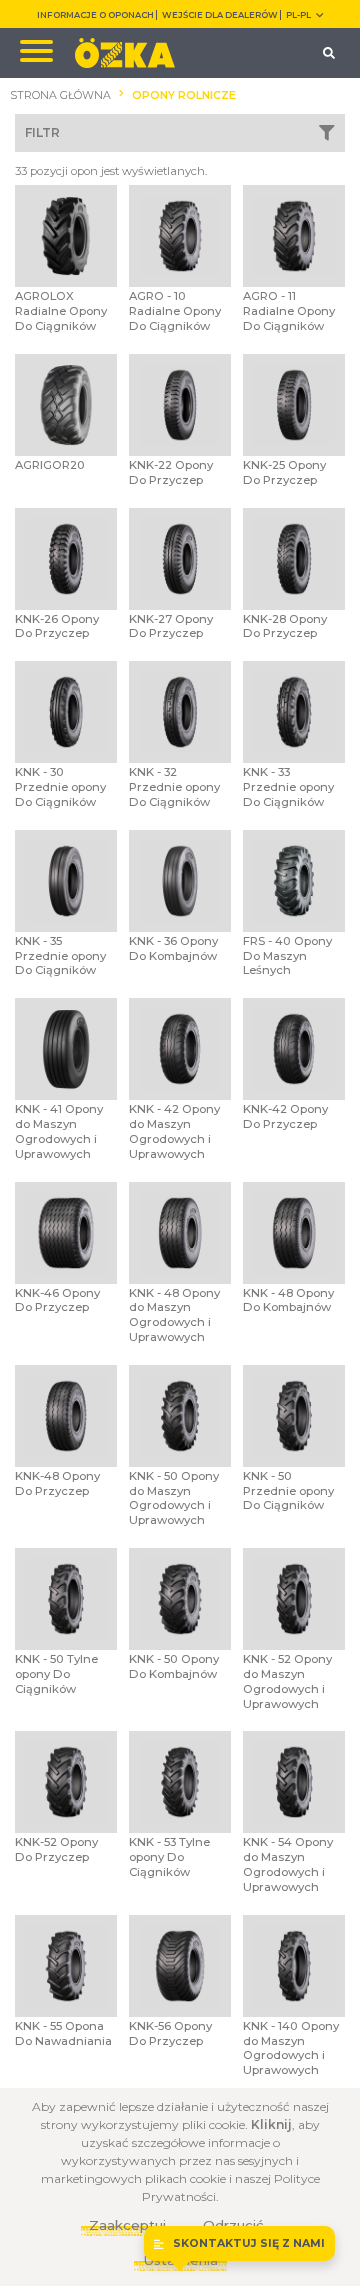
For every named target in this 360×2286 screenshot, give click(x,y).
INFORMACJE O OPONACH (95, 15)
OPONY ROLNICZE (184, 95)
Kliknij (271, 2124)
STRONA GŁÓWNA (60, 95)
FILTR (42, 132)
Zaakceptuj (127, 2225)
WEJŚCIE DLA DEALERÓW (220, 15)
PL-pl (298, 15)
